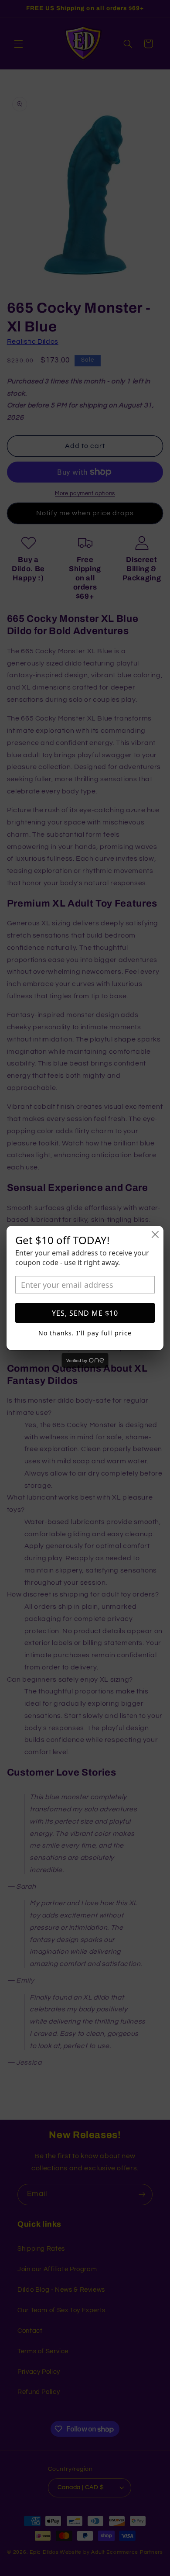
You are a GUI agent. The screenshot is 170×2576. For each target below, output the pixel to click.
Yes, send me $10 (85, 1313)
